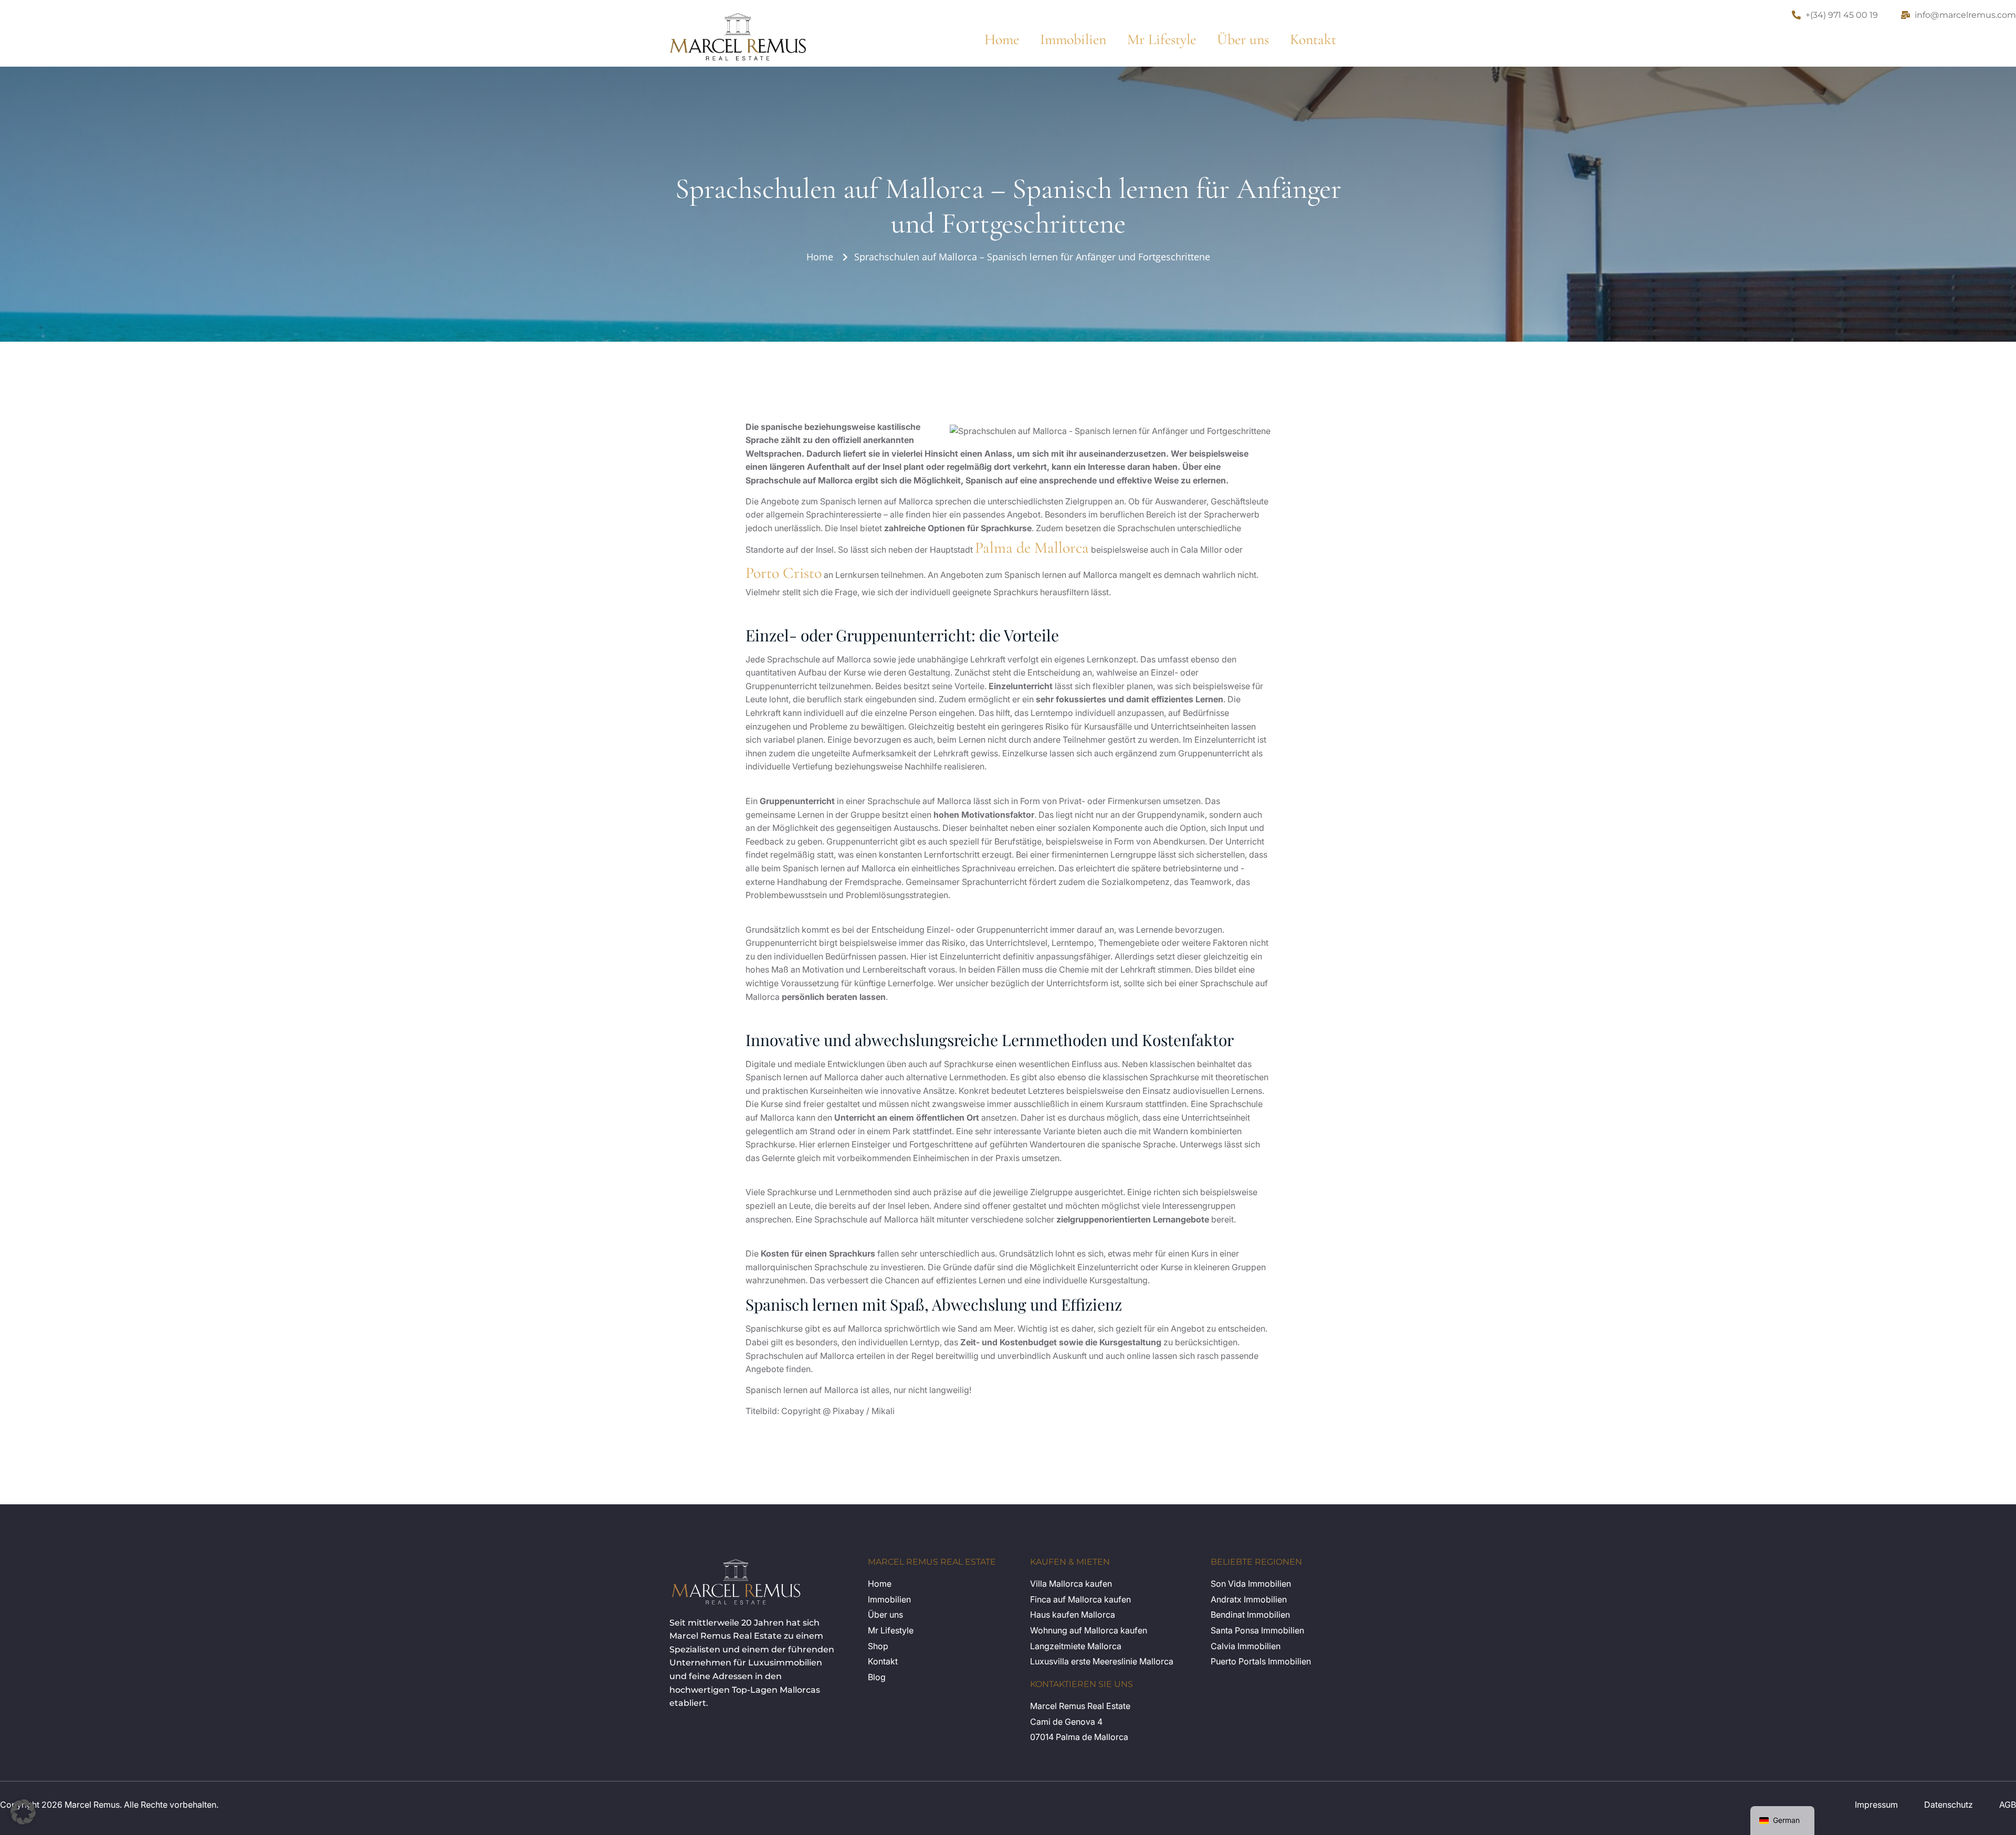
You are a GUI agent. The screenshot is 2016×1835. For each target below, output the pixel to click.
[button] (23, 1812)
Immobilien (1073, 39)
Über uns (1243, 39)
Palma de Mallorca (1032, 548)
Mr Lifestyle (1162, 39)
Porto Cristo (784, 573)
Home (1002, 39)
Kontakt (1313, 39)
